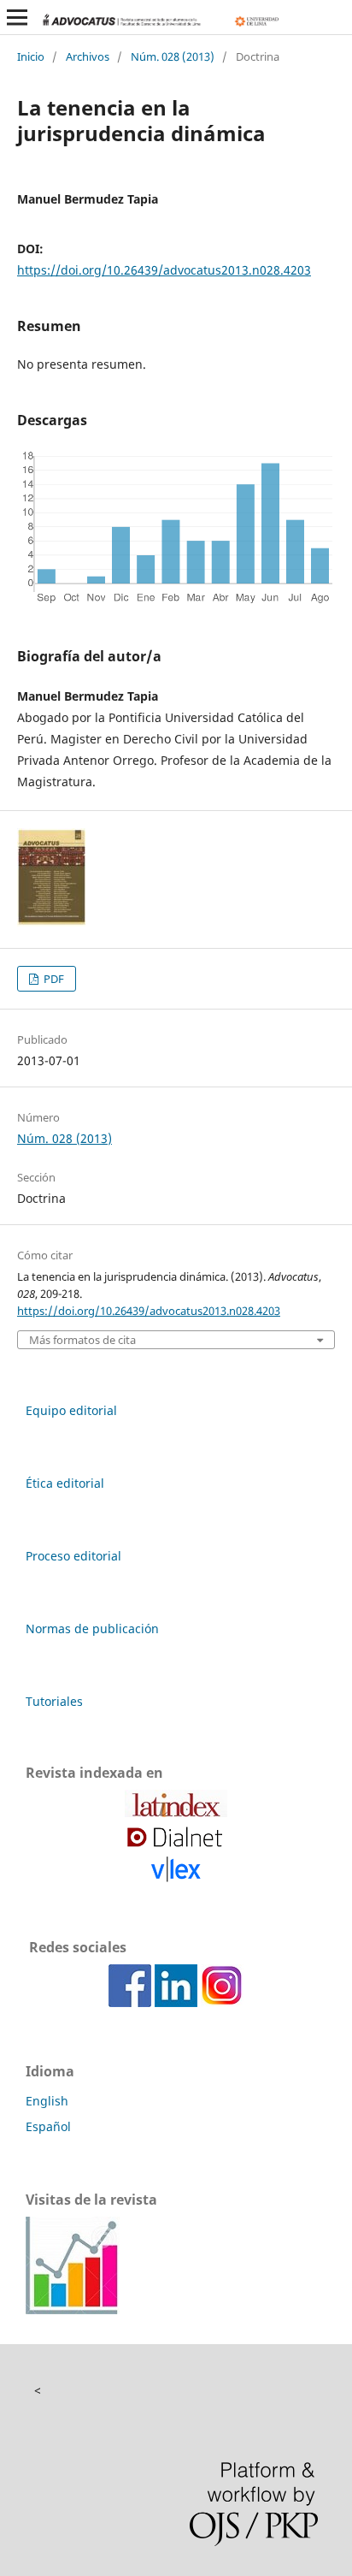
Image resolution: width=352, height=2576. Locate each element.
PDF (53, 979)
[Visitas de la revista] (73, 2310)
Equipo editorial (71, 1410)
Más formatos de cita (82, 1340)
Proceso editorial (73, 1556)
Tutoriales (54, 1701)
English (47, 2101)
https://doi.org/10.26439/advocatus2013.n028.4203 (164, 270)
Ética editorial (65, 1483)
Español (48, 2126)
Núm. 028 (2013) (173, 56)
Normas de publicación (92, 1629)
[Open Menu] (17, 17)
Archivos (88, 56)
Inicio (31, 56)
